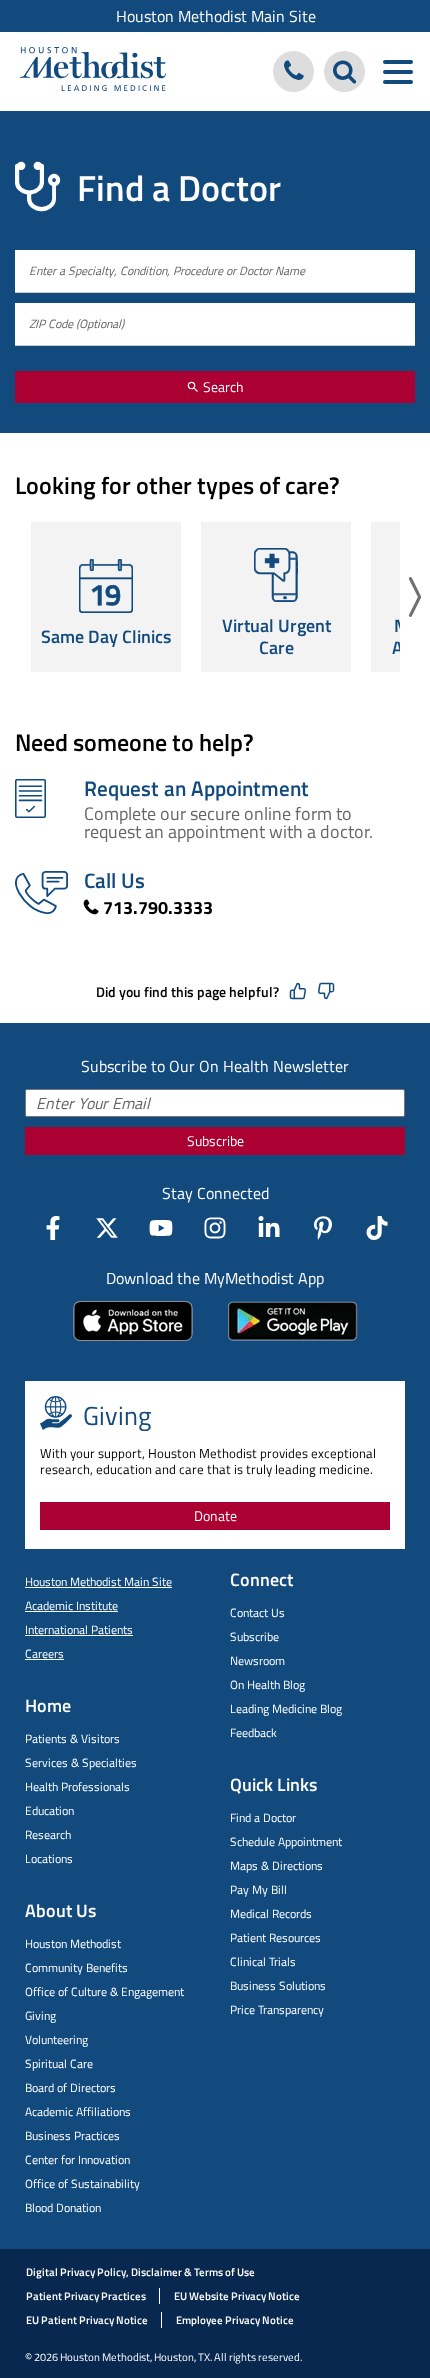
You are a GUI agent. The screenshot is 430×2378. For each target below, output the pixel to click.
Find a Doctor (263, 1817)
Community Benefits (76, 1967)
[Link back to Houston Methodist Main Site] (93, 71)
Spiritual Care (59, 2063)
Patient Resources (275, 1937)
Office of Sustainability (82, 2183)
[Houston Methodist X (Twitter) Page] (107, 1228)
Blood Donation (63, 2207)
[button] (415, 597)
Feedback (253, 1732)
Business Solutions (278, 1985)
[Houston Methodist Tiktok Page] (377, 1228)
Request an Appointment (196, 788)
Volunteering (56, 2039)
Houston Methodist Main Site (216, 16)
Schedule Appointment (286, 1841)
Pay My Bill (258, 1889)
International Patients (79, 1629)
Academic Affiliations (78, 2111)
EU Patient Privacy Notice (87, 2320)
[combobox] (215, 271)
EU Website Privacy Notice (237, 2296)
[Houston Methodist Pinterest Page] (323, 1228)
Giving (40, 2015)
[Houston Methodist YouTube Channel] (161, 1228)
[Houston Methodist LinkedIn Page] (269, 1228)
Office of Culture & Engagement (104, 1991)
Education (49, 1810)
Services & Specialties (81, 1762)
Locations (49, 1858)
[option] (106, 597)
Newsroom (257, 1660)
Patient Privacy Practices (86, 2296)
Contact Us (257, 1612)
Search (222, 386)
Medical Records (271, 1913)
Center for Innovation (77, 2159)
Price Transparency (277, 2009)
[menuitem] (215, 16)
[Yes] (298, 992)
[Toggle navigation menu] (397, 71)
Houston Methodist (73, 1943)
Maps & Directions (276, 1865)
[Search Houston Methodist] (344, 71)
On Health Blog (267, 1684)
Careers (44, 1653)
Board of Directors (70, 2087)
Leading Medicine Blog (286, 1708)
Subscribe (215, 1140)
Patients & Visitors (72, 1738)
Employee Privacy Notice (235, 2320)
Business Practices (72, 2135)
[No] (326, 992)
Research (48, 1834)
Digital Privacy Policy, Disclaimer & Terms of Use (140, 2272)
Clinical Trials (263, 1961)
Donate (215, 1515)
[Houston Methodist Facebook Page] (53, 1228)
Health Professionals (77, 1786)
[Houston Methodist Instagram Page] (215, 1228)
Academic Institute (71, 1605)
